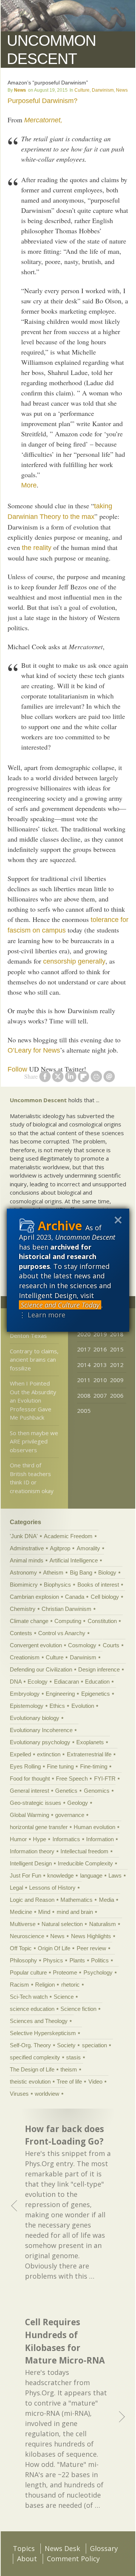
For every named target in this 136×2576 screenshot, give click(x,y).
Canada (75, 1597)
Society (66, 2045)
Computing (68, 1621)
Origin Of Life (54, 1948)
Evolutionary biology (35, 1718)
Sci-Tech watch (29, 1997)
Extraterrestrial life (89, 1754)
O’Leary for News (34, 1050)
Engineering (60, 1694)
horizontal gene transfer (39, 1827)
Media (107, 1900)
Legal (16, 1888)
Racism (19, 1985)
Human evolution (94, 1827)
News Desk (62, 2548)
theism (69, 2069)
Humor (18, 1839)
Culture (82, 90)
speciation (94, 2045)
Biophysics (57, 1585)
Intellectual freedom (84, 1851)
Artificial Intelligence (74, 1560)
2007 (100, 1395)
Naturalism (103, 1924)
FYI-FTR (105, 1779)
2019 (100, 1334)
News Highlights (91, 1936)
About (27, 2559)
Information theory (32, 1851)
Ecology (38, 1682)
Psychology (98, 1972)
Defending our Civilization (41, 1669)
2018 (117, 1334)
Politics (100, 1960)
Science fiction (78, 2009)
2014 (84, 1365)
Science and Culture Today (60, 1305)
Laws (115, 1875)
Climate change (29, 1621)
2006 (117, 1395)
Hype (39, 1839)
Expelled (20, 1754)
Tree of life (69, 2082)
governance (70, 1815)
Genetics (66, 1791)
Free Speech (72, 1779)
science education (32, 2009)
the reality (37, 548)
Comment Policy (73, 2559)
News (20, 90)
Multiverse (23, 1924)
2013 (100, 1365)
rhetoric (70, 1985)
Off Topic (21, 1948)
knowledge (60, 1875)
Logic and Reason (32, 1900)
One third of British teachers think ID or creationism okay (32, 1478)
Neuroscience (27, 1936)
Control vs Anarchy (62, 1633)
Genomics (97, 1791)
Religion (45, 1985)
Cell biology (105, 1597)
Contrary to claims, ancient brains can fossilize (34, 1360)
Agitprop (60, 1548)
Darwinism (103, 90)
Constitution (102, 1621)
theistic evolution (30, 2082)
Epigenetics (96, 1694)
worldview (47, 2094)
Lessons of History (52, 1888)
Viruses (19, 2094)
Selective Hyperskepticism (43, 2033)
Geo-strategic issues (36, 1803)
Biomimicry (24, 1585)
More (29, 485)
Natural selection (62, 1924)
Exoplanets (90, 1742)
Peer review (91, 1948)
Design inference (99, 1669)
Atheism (53, 1572)
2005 (84, 1411)
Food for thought (30, 1779)
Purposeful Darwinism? (42, 101)
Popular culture (28, 1972)
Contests (21, 1633)
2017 (84, 1349)
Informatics (66, 1839)
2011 (84, 1380)
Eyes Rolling (25, 1766)
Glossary (104, 2548)
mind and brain (75, 1912)
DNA (16, 1682)
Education (97, 1682)
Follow (17, 1069)
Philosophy (23, 1960)
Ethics (57, 1706)
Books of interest (98, 1585)
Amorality (88, 1548)
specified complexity (35, 2057)
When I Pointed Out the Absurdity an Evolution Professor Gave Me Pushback (33, 1400)
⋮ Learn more (42, 1315)
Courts (111, 1645)
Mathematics (76, 1900)
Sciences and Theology (39, 2021)
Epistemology (27, 1706)
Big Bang (81, 1572)
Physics (53, 1960)
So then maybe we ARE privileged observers (34, 1441)
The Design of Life (32, 2069)
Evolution (83, 1706)
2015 (117, 1349)
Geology (78, 1803)
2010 (100, 1380)
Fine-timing (94, 1766)
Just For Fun (25, 1875)
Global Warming (29, 1815)
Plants (77, 1960)
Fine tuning (60, 1766)
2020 (84, 1334)
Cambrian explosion (34, 1597)
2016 (100, 1349)
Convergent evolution (36, 1645)
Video (95, 2082)
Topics (24, 2548)
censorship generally (74, 961)
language (91, 1875)
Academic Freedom (68, 1536)
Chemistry (23, 1609)
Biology (107, 1572)
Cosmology (82, 1645)
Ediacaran (66, 1682)
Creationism (25, 1657)
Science (64, 1997)
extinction (49, 1754)
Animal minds (27, 1560)
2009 (117, 1380)
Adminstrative (27, 1548)
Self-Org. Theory (30, 2045)
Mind (44, 1912)
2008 (84, 1395)
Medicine (21, 1912)
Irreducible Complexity (85, 1863)
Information (100, 1839)
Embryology (25, 1694)
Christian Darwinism (66, 1609)
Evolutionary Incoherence (41, 1730)
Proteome (65, 1972)
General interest (29, 1791)
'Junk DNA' (24, 1536)
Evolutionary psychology (40, 1742)
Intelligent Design (31, 1863)
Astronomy (23, 1572)
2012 (117, 1365)
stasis (73, 2057)
